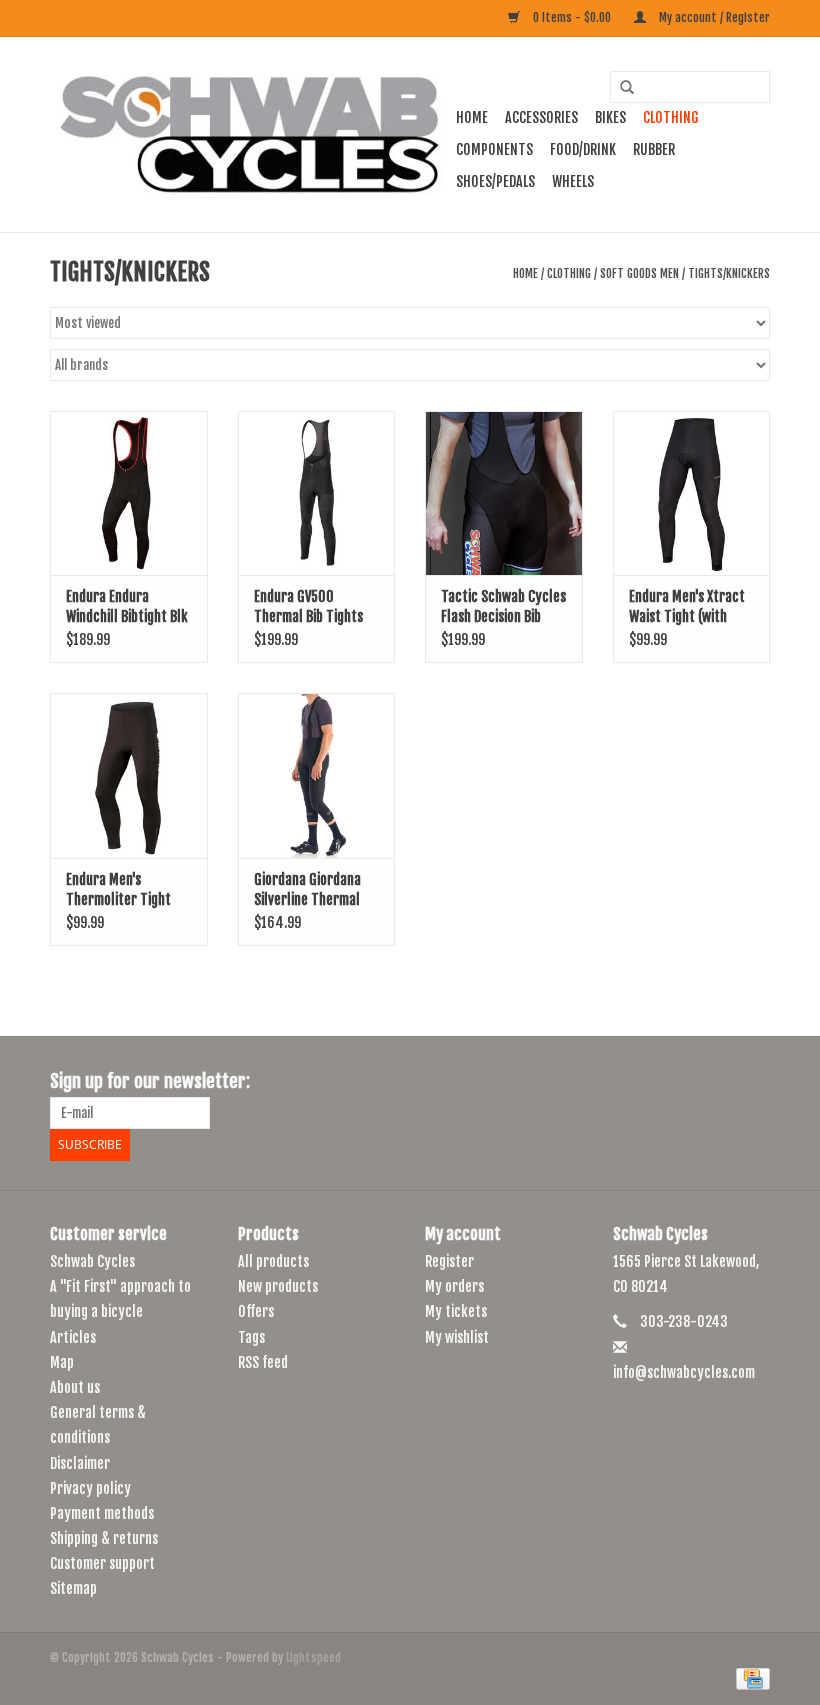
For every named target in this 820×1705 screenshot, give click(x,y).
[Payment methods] (749, 1678)
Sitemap (73, 1588)
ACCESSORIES (541, 117)
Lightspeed (313, 1657)
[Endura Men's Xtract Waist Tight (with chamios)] (692, 493)
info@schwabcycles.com (684, 1372)
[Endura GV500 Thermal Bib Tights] (317, 493)
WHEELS (573, 181)
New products (278, 1286)
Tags (251, 1337)
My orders (454, 1286)
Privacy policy (90, 1488)
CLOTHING (671, 117)
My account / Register (713, 17)
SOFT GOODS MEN (639, 273)
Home (472, 117)
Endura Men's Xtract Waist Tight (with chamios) (687, 607)
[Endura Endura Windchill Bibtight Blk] (129, 493)
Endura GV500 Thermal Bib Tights (308, 606)
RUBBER (654, 149)
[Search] (620, 88)
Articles (73, 1337)
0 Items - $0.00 (572, 17)
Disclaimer (80, 1463)
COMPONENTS (494, 149)
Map (62, 1362)
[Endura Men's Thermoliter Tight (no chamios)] (129, 775)
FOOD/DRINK (583, 149)
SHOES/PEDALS (495, 181)
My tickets (456, 1311)
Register (449, 1261)
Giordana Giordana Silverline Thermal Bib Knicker (307, 890)
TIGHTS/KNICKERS (729, 273)
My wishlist (457, 1337)
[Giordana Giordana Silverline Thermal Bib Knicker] (317, 775)
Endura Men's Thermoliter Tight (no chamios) (118, 890)
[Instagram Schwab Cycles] (754, 1082)
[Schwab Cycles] (250, 134)
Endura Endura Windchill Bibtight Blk (127, 606)
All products (273, 1261)
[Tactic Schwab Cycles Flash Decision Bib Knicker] (504, 493)
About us (75, 1387)
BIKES (610, 117)
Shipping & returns (104, 1538)
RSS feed (263, 1362)
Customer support (102, 1563)
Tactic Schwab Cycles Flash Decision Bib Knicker (503, 607)
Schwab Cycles (92, 1261)
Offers (256, 1311)
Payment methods (102, 1513)
